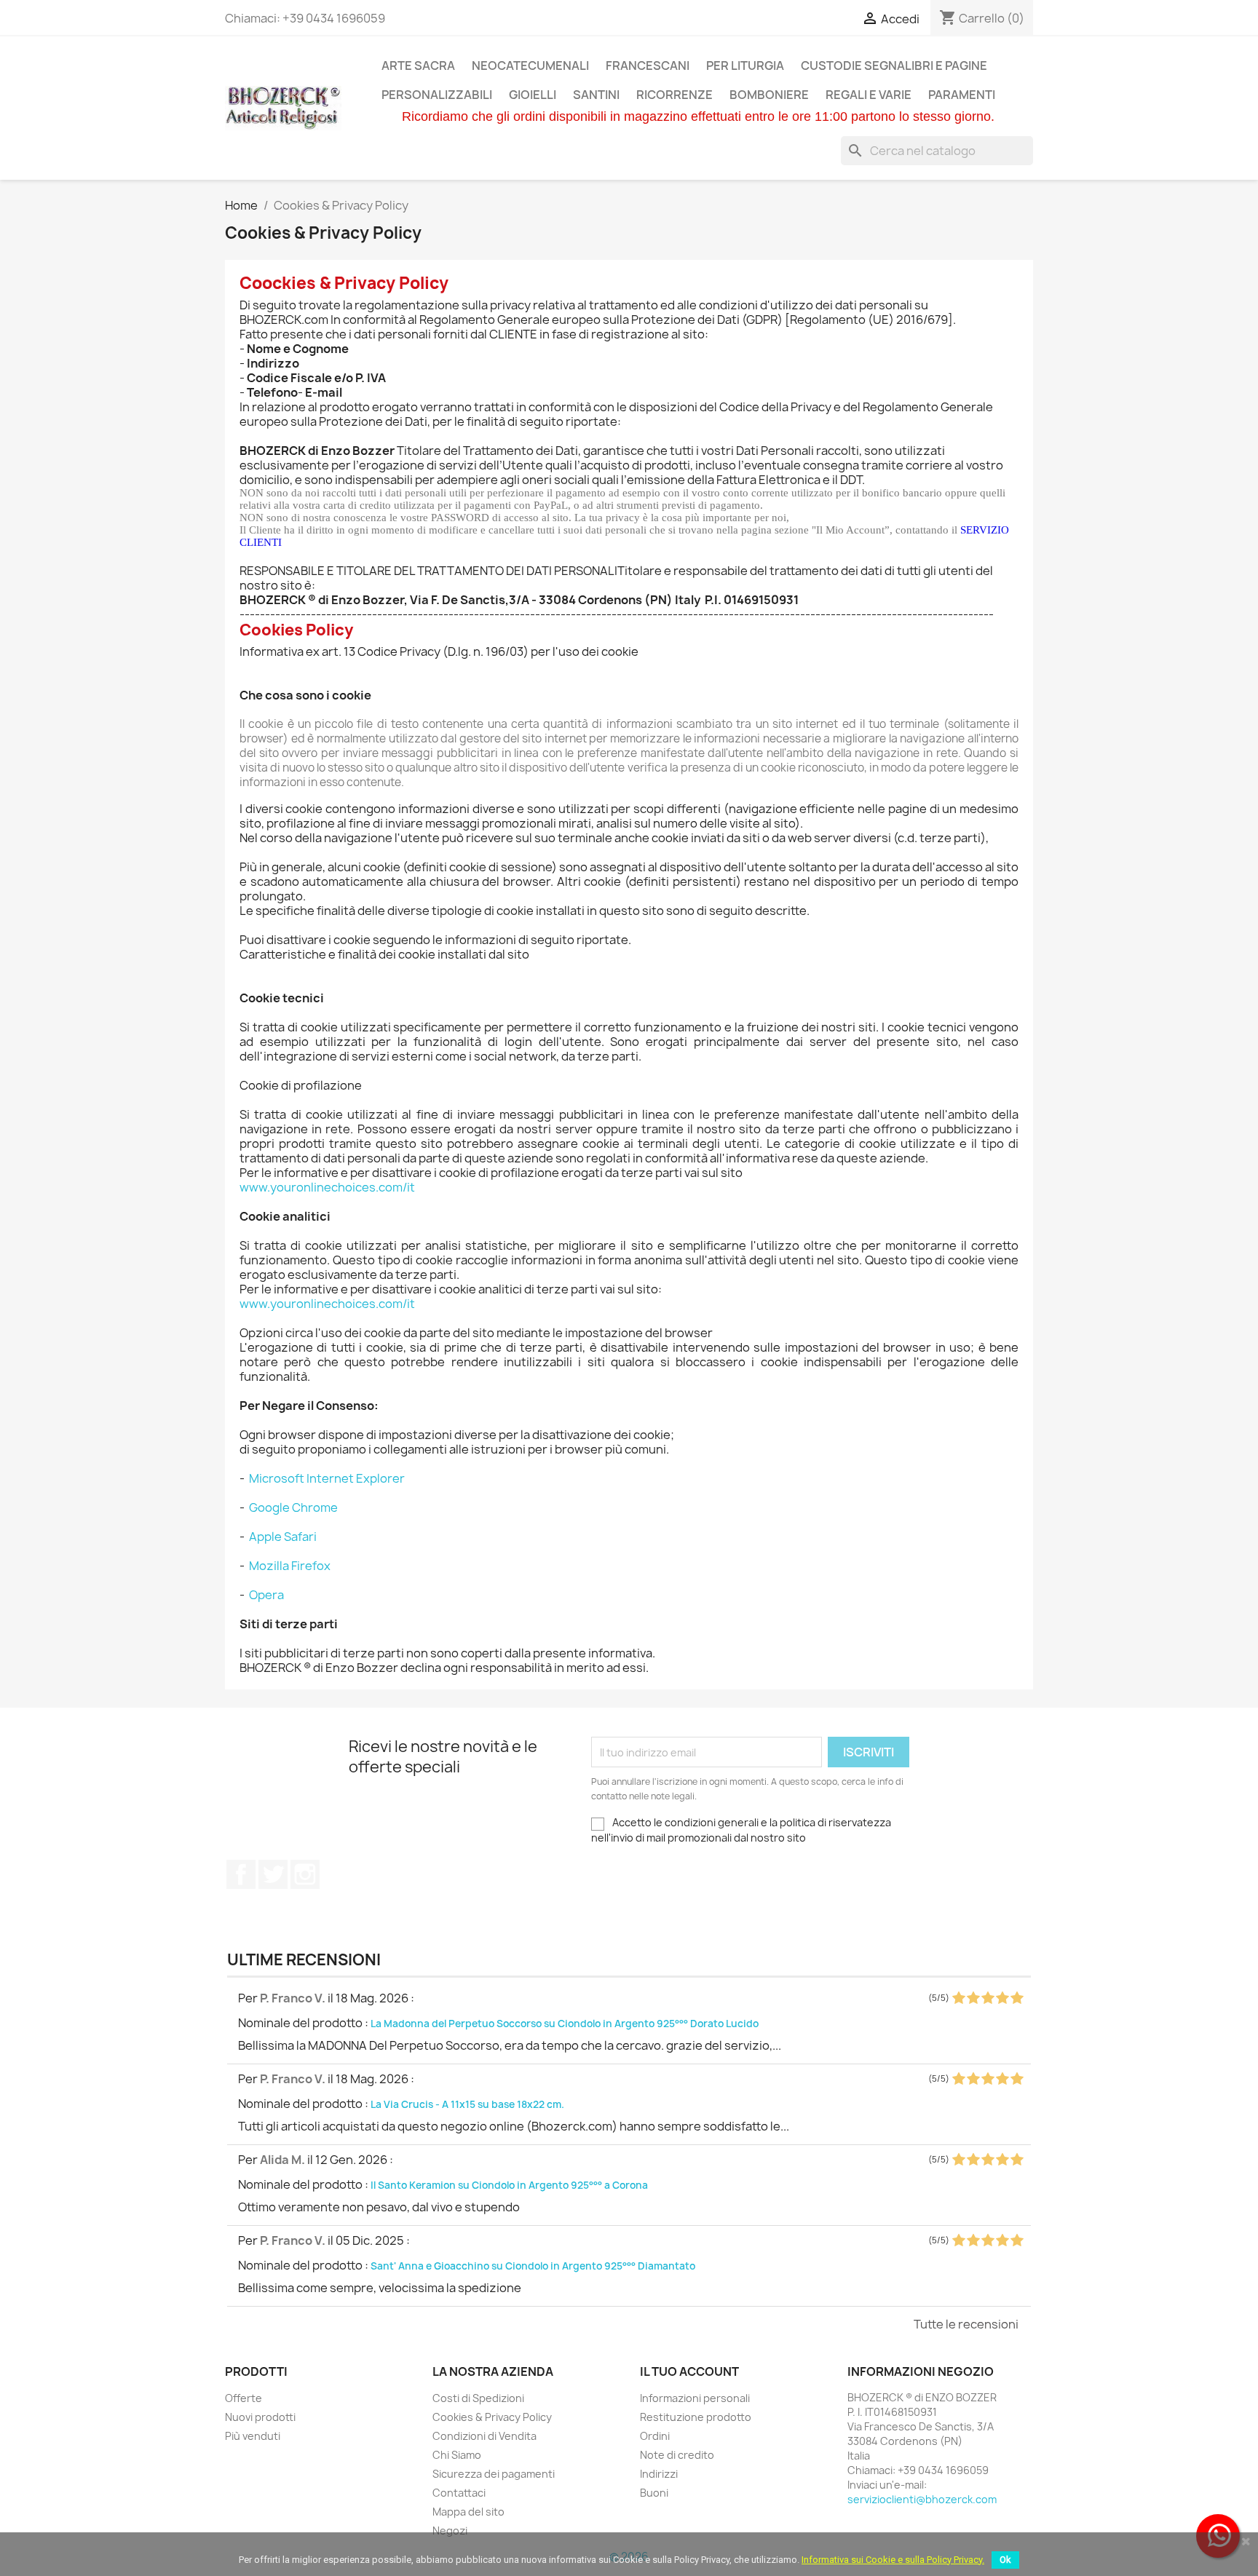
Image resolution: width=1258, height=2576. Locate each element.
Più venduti (253, 2436)
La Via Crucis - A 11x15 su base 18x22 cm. (467, 2104)
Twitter (273, 1874)
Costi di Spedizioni (478, 2398)
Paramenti (962, 95)
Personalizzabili (437, 95)
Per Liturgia (745, 66)
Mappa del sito (468, 2512)
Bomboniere (769, 95)
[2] (973, 1998)
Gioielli (533, 95)
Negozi (450, 2531)
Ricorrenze (675, 95)
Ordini (655, 2436)
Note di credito (677, 2455)
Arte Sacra (418, 66)
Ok (1005, 2560)
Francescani (648, 66)
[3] (988, 1998)
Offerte (244, 2398)
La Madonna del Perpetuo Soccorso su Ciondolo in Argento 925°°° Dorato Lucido (565, 2024)
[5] (1017, 1998)
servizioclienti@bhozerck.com (922, 2499)
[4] (1002, 1998)
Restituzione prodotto (696, 2417)
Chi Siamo (457, 2455)
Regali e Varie (869, 95)
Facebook (241, 1874)
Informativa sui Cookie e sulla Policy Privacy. (893, 2560)
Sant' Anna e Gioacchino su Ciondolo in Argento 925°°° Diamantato (533, 2266)
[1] (958, 1998)
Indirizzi (659, 2474)
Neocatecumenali (530, 66)
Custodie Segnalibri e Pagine (894, 66)
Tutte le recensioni (966, 2324)
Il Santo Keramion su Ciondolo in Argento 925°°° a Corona (509, 2185)
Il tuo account (689, 2371)
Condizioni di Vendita (484, 2436)
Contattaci (459, 2493)
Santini (596, 95)
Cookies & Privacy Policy (492, 2417)
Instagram (305, 1874)
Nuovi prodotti (260, 2417)
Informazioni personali (695, 2398)
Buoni (654, 2493)
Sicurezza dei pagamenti (494, 2474)
